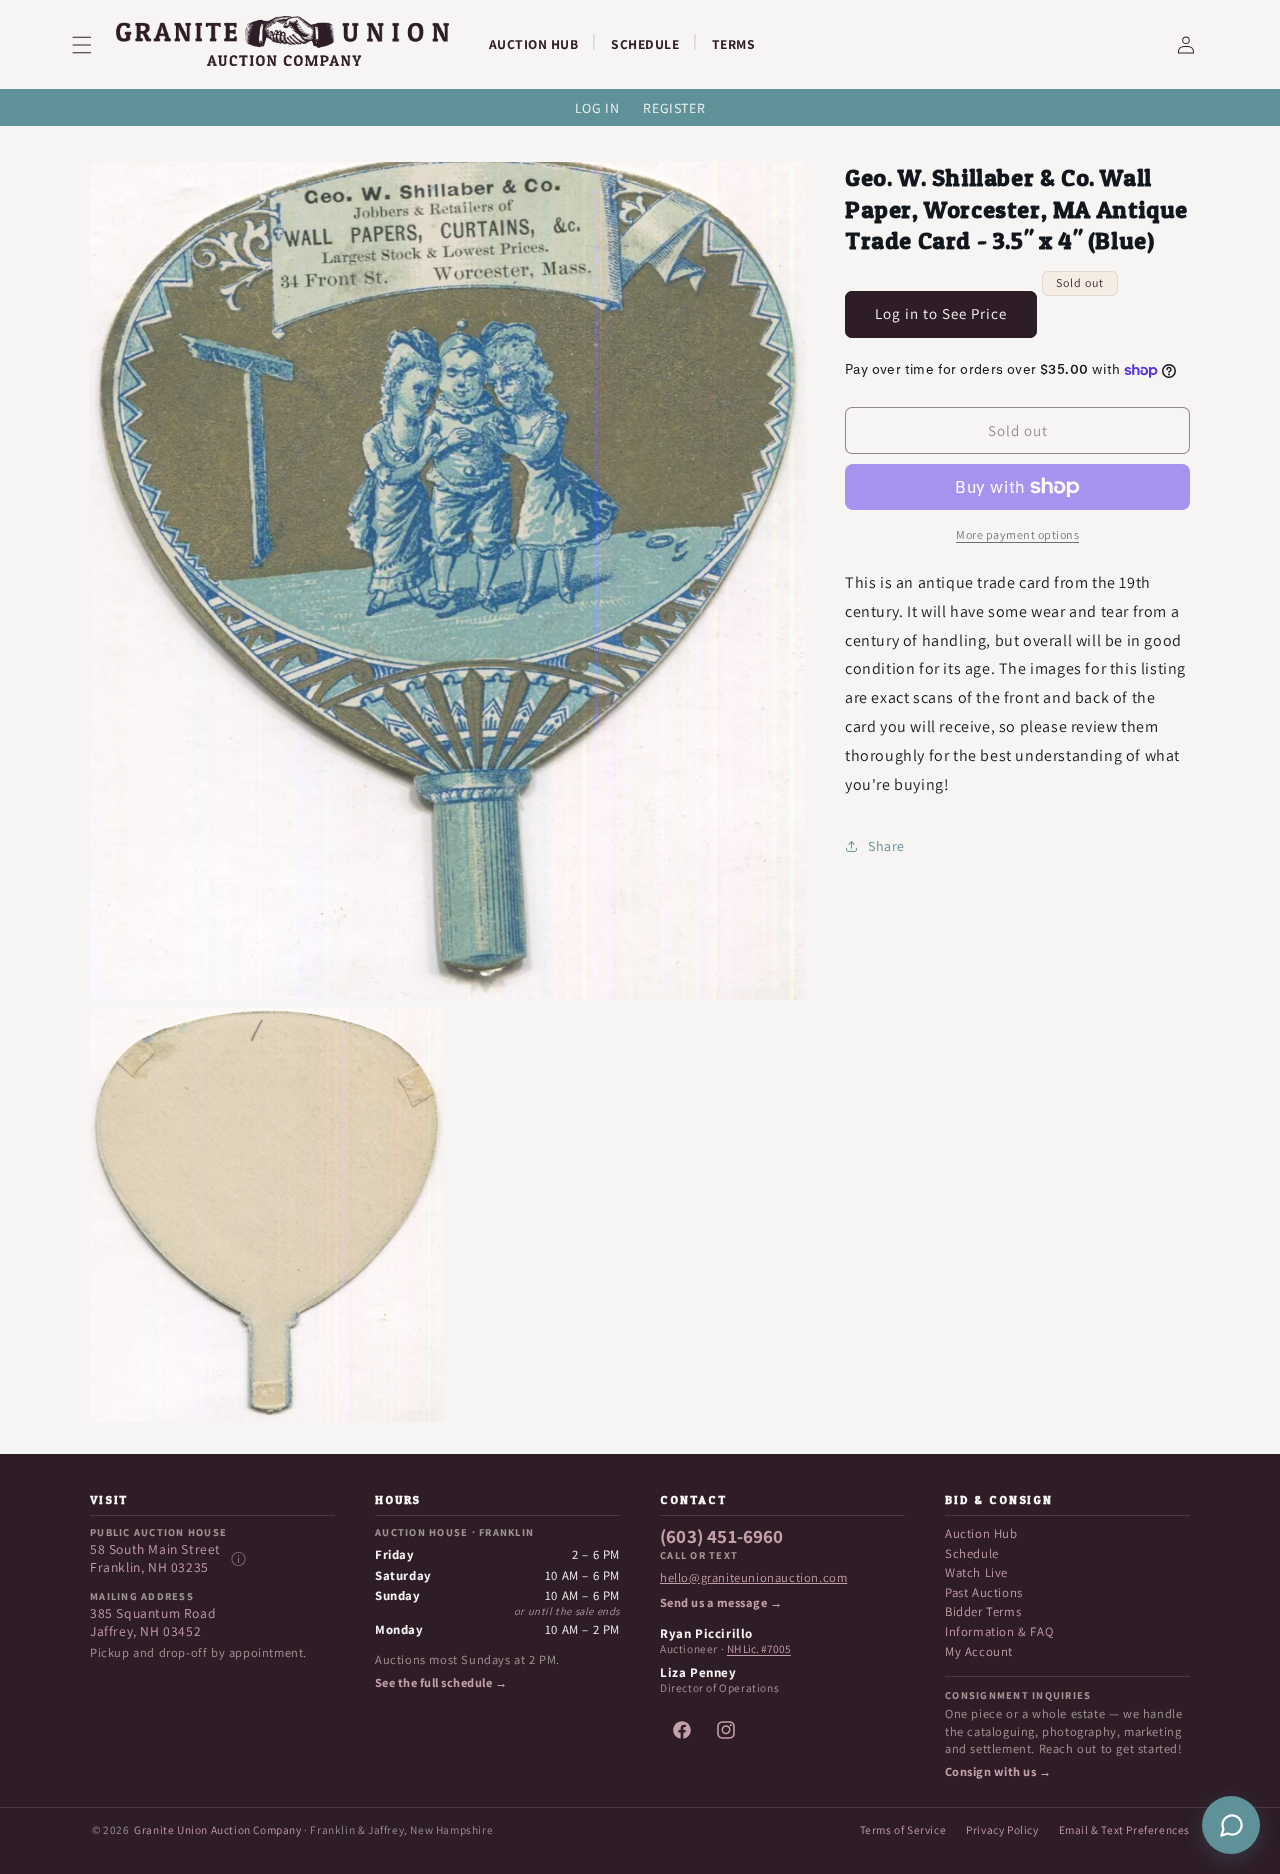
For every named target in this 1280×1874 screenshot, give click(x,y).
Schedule (972, 1553)
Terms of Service (903, 1829)
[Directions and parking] (238, 1559)
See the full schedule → (441, 1683)
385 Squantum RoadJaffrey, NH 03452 (153, 1622)
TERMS (734, 44)
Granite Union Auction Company (217, 1829)
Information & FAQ (999, 1631)
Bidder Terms (983, 1611)
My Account (979, 1651)
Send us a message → (721, 1603)
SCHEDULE (645, 44)
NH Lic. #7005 (759, 1649)
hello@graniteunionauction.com (753, 1578)
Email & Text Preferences (1124, 1829)
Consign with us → (998, 1772)
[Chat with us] (1231, 1825)
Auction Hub (981, 1533)
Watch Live (976, 1572)
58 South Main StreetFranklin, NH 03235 (155, 1558)
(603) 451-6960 (722, 1537)
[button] (94, 45)
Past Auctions (984, 1592)
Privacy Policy (1002, 1829)
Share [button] (886, 846)
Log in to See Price (941, 313)
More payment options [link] (1017, 534)
